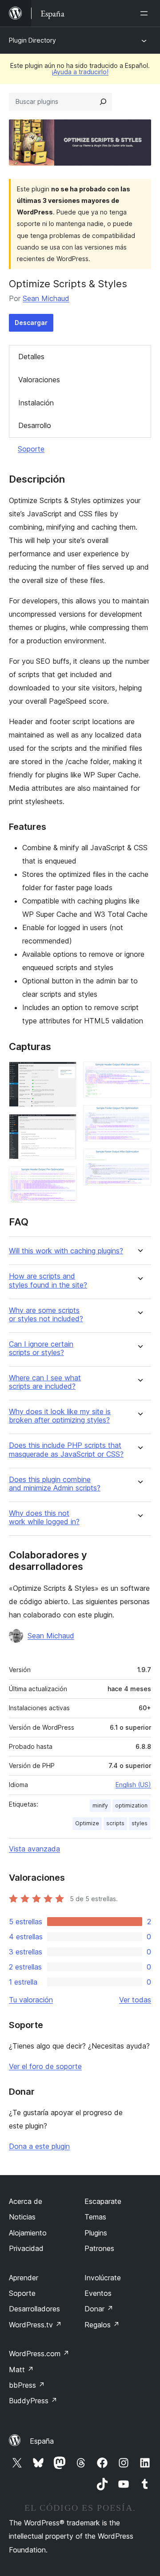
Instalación (36, 403)
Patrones (99, 2248)
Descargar (31, 323)
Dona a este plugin (39, 2146)
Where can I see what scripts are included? (45, 1382)
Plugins (96, 2233)
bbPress (27, 2385)
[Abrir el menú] (146, 13)
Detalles (31, 357)
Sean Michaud (46, 298)
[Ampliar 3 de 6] (64, 1178)
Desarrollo (35, 425)
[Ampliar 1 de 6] (64, 1074)
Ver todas (135, 2000)
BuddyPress (33, 2401)
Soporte (31, 449)
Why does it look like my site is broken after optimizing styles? (60, 1416)
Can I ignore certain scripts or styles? (41, 1348)
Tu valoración (31, 2000)
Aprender (24, 2278)
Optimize (87, 1823)
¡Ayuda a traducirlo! (80, 72)
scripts (115, 1823)
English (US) (133, 1785)
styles (140, 1823)
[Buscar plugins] (103, 102)
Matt (21, 2370)
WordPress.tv (35, 2325)
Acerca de (26, 2201)
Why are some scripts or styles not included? (46, 1315)
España (42, 2441)
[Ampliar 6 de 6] (139, 1161)
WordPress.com (39, 2354)
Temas (95, 2217)
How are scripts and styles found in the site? (48, 1280)
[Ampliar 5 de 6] (139, 1117)
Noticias (22, 2217)
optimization (131, 1805)
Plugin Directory (32, 40)
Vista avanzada (34, 1849)
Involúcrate (103, 2278)
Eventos (98, 2293)
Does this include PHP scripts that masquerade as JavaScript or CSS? (66, 1450)
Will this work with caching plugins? (66, 1251)
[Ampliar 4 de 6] (139, 1074)
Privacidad (26, 2248)
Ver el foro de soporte (45, 2066)
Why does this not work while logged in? (44, 1518)
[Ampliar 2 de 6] (64, 1126)
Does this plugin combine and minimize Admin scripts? (55, 1484)
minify (100, 1805)
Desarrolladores (34, 2309)
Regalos (102, 2325)
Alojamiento (28, 2233)
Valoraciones (39, 380)
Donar (99, 2309)
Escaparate (103, 2201)
